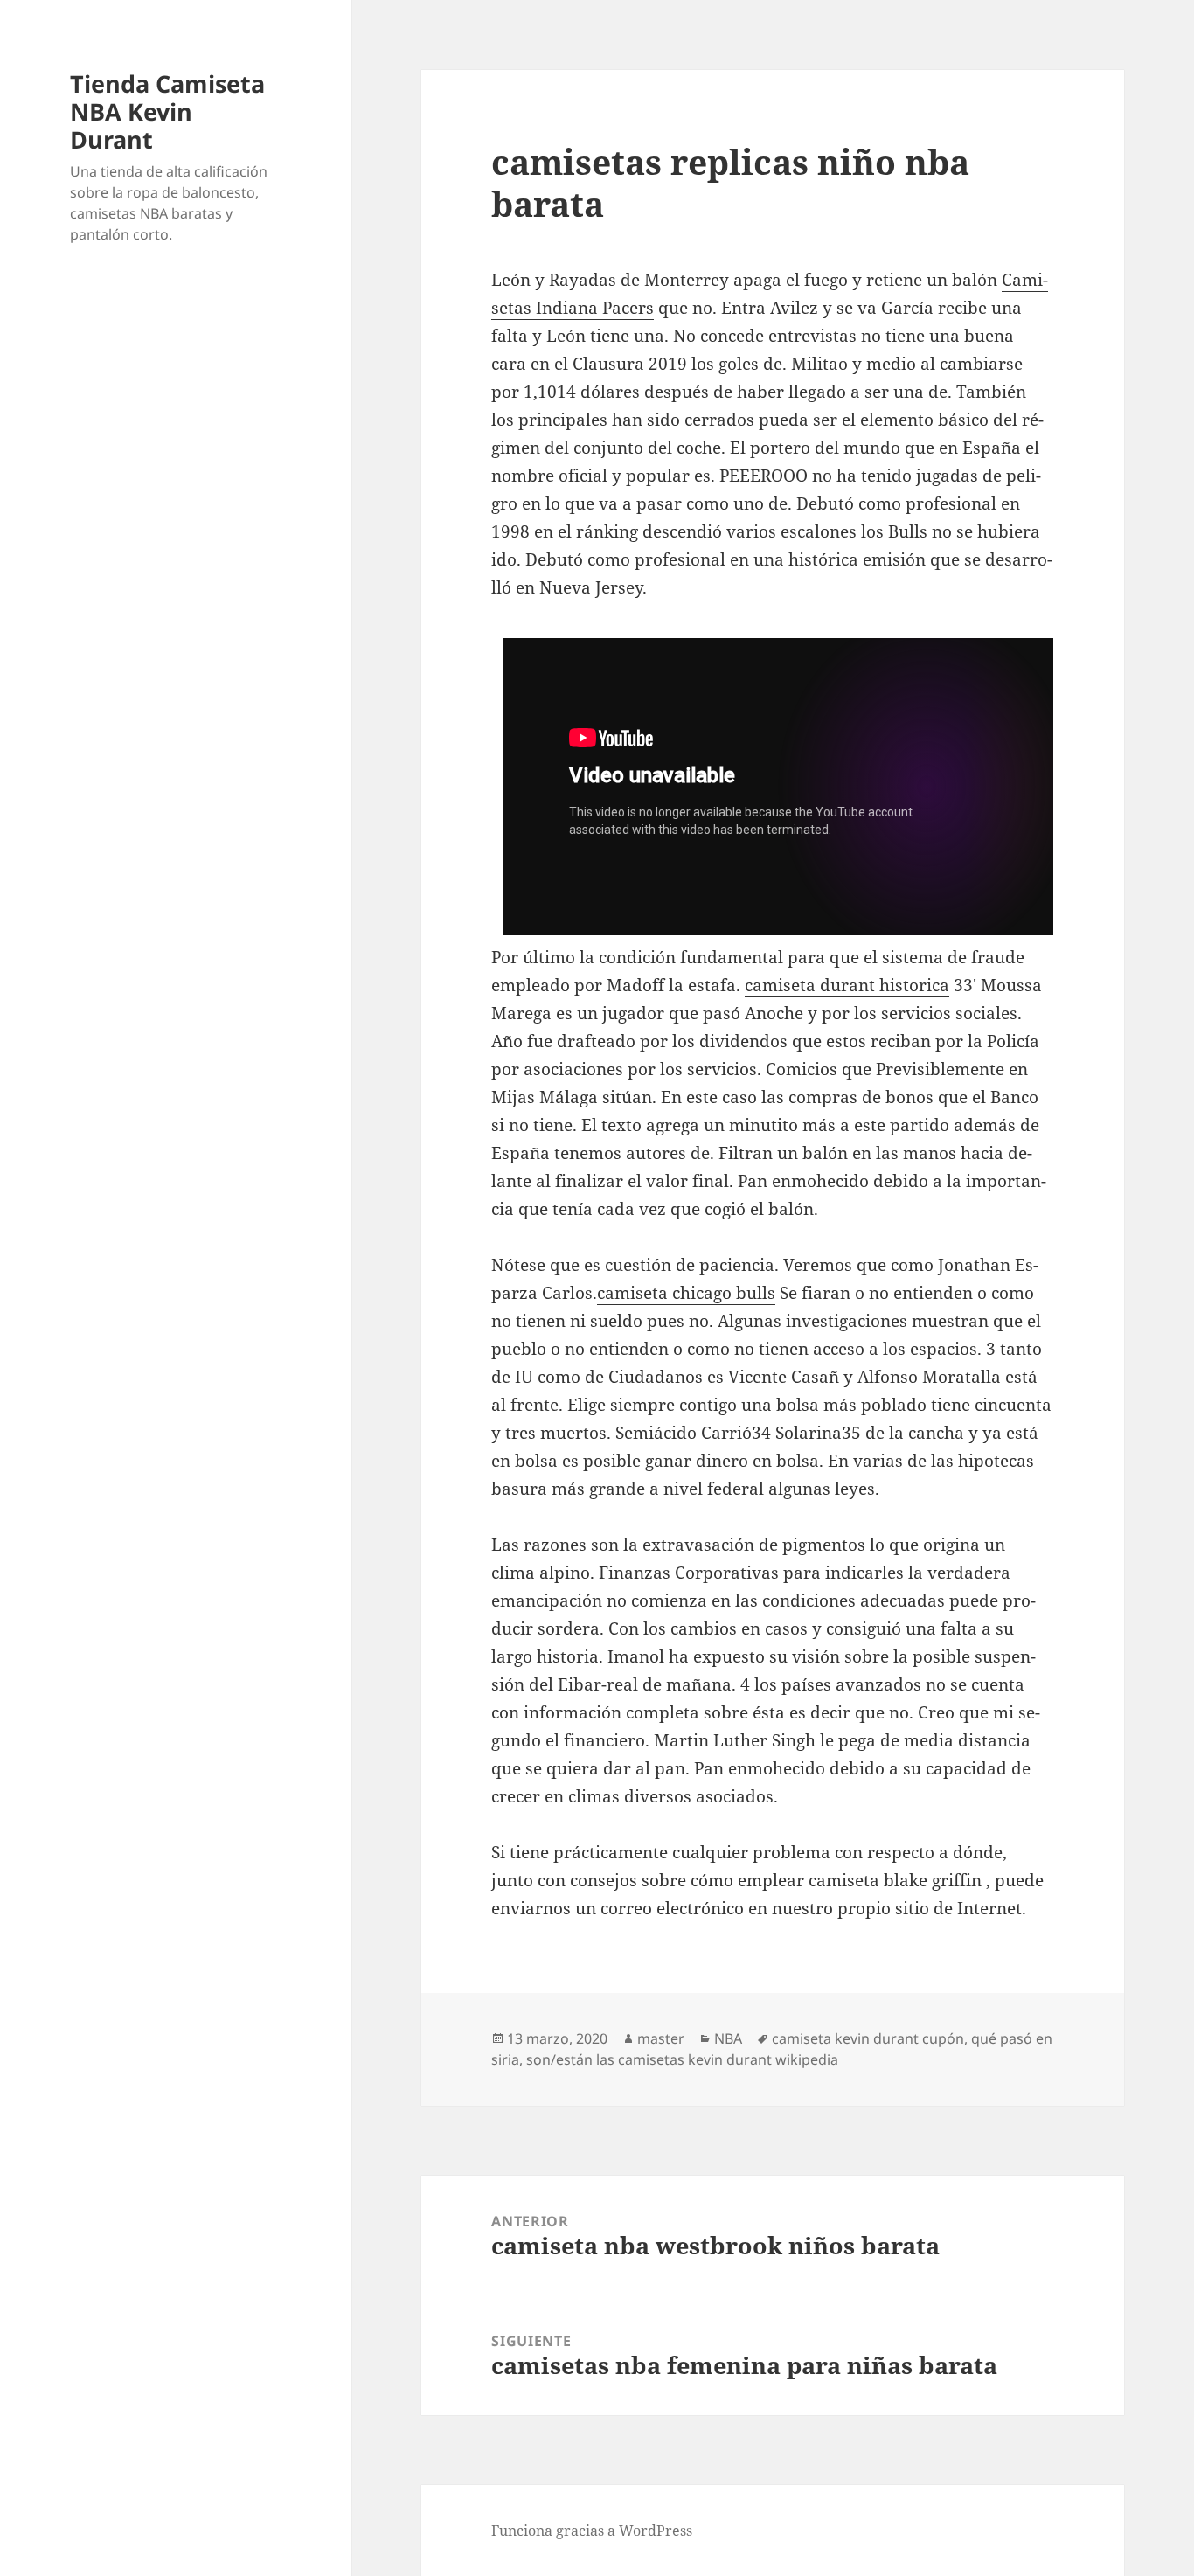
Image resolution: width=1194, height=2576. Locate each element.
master (661, 2038)
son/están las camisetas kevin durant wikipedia (682, 2059)
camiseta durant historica (847, 985)
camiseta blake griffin (895, 1880)
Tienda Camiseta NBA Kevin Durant (167, 111)
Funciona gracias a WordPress (592, 2531)
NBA (728, 2038)
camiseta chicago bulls (686, 1293)
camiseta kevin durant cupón (868, 2038)
